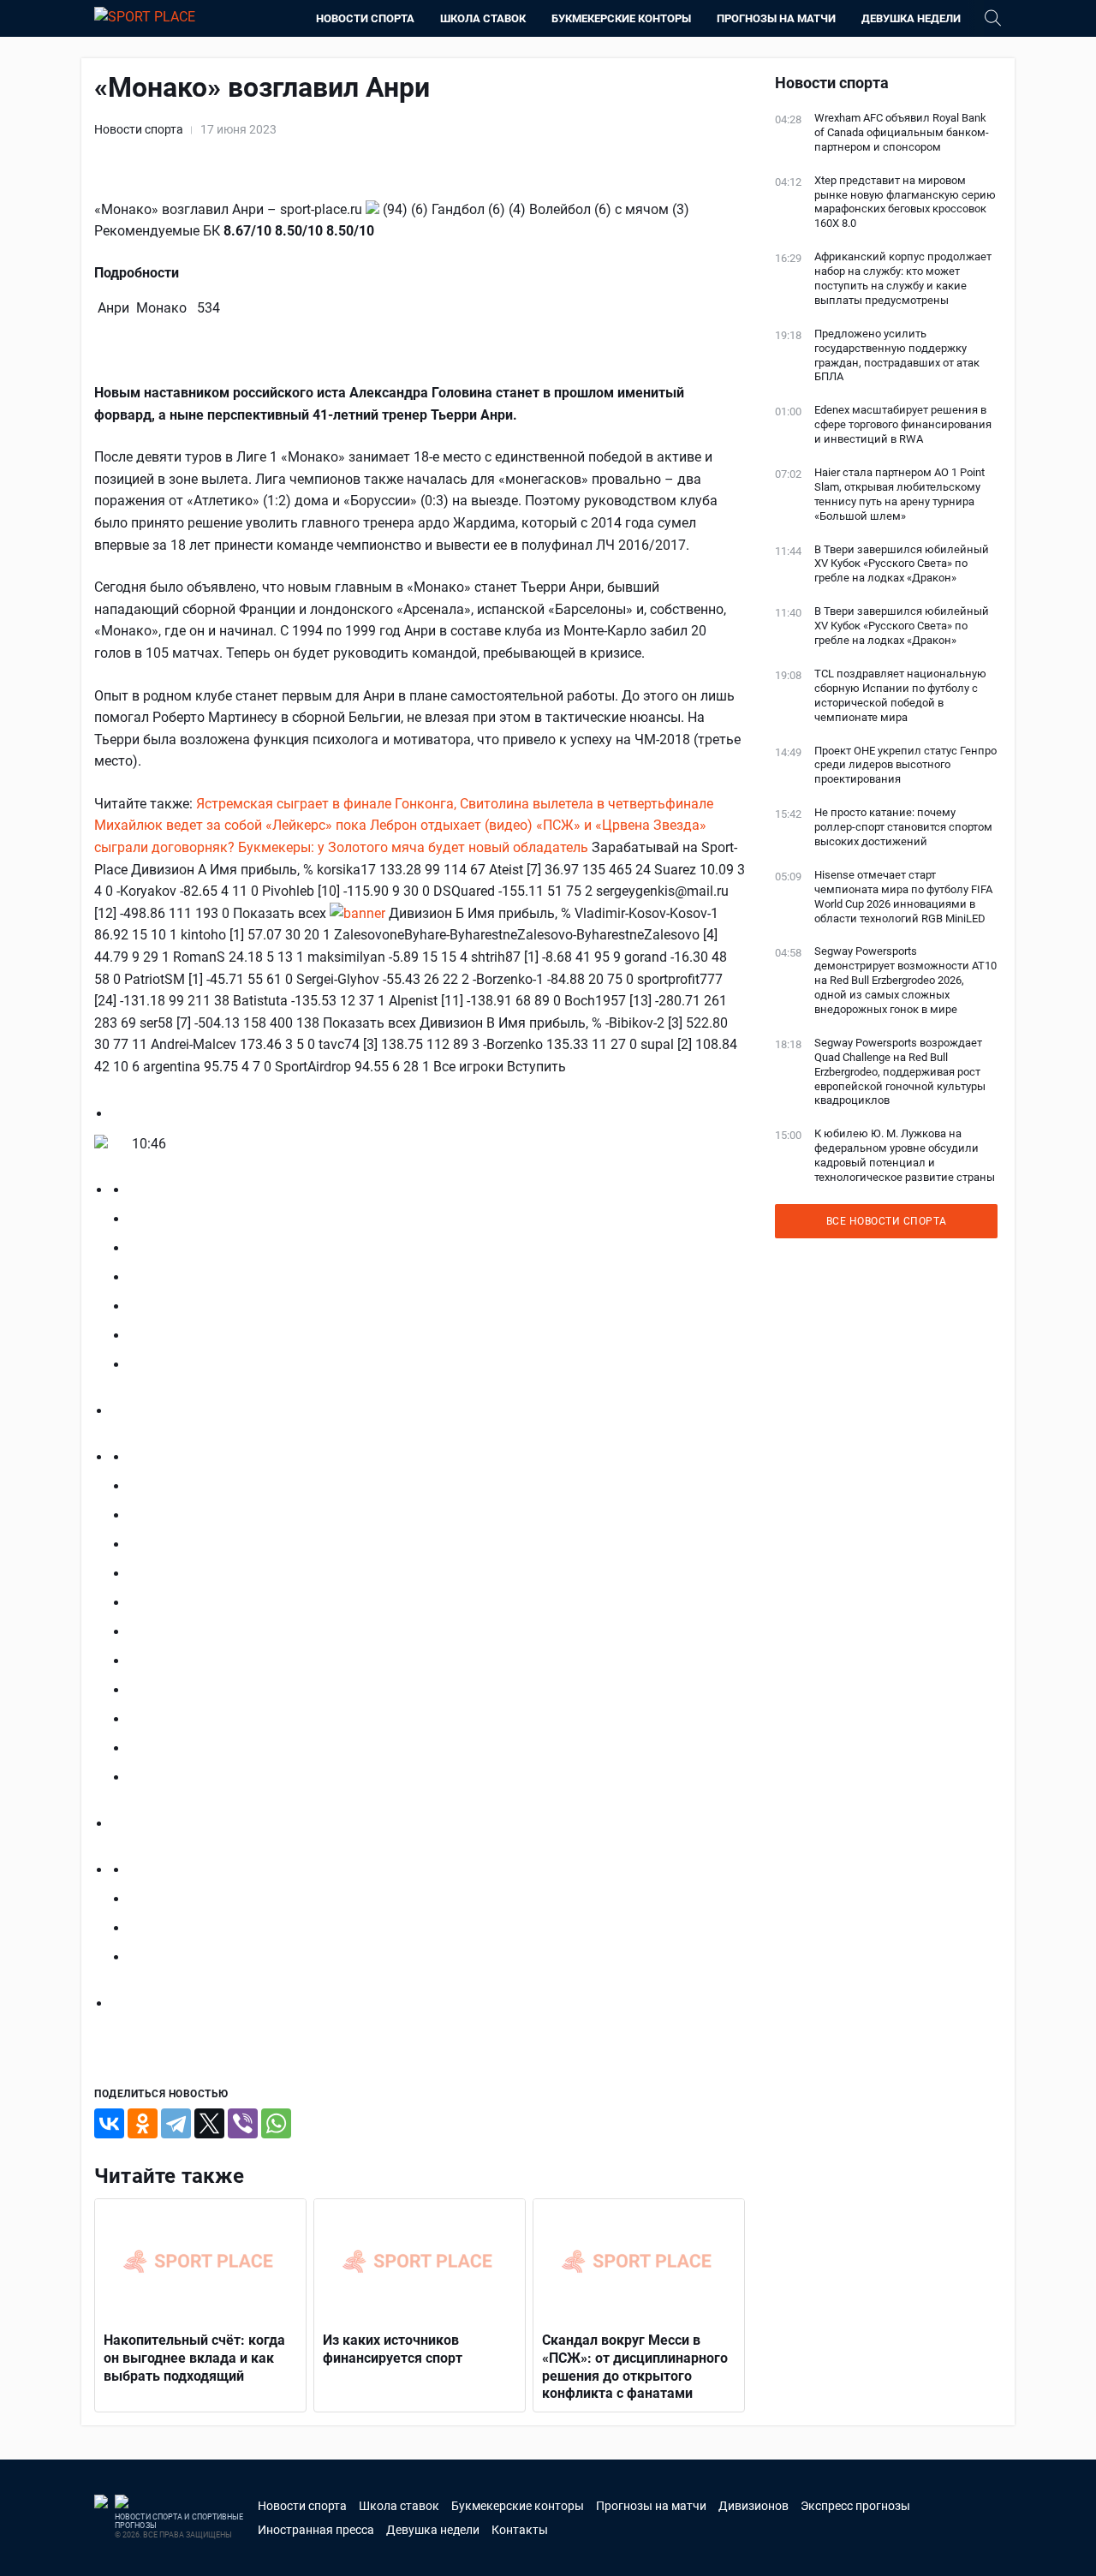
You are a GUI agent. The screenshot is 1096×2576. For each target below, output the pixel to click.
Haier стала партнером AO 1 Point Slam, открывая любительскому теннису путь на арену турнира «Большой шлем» (899, 494)
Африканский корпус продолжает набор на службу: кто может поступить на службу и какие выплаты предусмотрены (903, 278)
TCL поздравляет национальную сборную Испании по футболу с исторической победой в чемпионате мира (900, 695)
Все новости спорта (887, 1221)
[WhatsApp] (276, 2123)
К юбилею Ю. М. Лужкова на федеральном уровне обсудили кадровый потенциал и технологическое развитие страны (905, 1155)
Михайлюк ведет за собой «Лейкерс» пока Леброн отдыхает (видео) (313, 825)
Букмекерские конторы (621, 18)
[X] (209, 2123)
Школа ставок (483, 18)
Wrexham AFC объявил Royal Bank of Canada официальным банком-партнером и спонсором (902, 132)
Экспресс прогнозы (855, 2506)
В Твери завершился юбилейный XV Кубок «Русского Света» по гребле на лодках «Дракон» (902, 564)
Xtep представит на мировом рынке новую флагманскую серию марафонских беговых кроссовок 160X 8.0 (905, 202)
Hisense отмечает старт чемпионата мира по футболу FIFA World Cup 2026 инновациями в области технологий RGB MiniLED (903, 897)
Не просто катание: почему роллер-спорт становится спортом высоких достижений (903, 827)
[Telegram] (176, 2123)
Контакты (520, 2530)
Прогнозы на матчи (776, 18)
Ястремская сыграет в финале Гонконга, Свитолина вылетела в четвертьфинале (455, 804)
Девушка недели (911, 18)
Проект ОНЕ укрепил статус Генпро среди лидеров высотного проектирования (905, 765)
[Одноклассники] (143, 2123)
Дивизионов (753, 2506)
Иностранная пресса (316, 2530)
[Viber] (243, 2123)
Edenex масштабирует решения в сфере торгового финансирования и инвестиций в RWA (903, 424)
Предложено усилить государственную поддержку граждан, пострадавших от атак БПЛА (897, 355)
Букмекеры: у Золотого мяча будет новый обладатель (413, 847)
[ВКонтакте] (109, 2123)
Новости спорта (365, 18)
